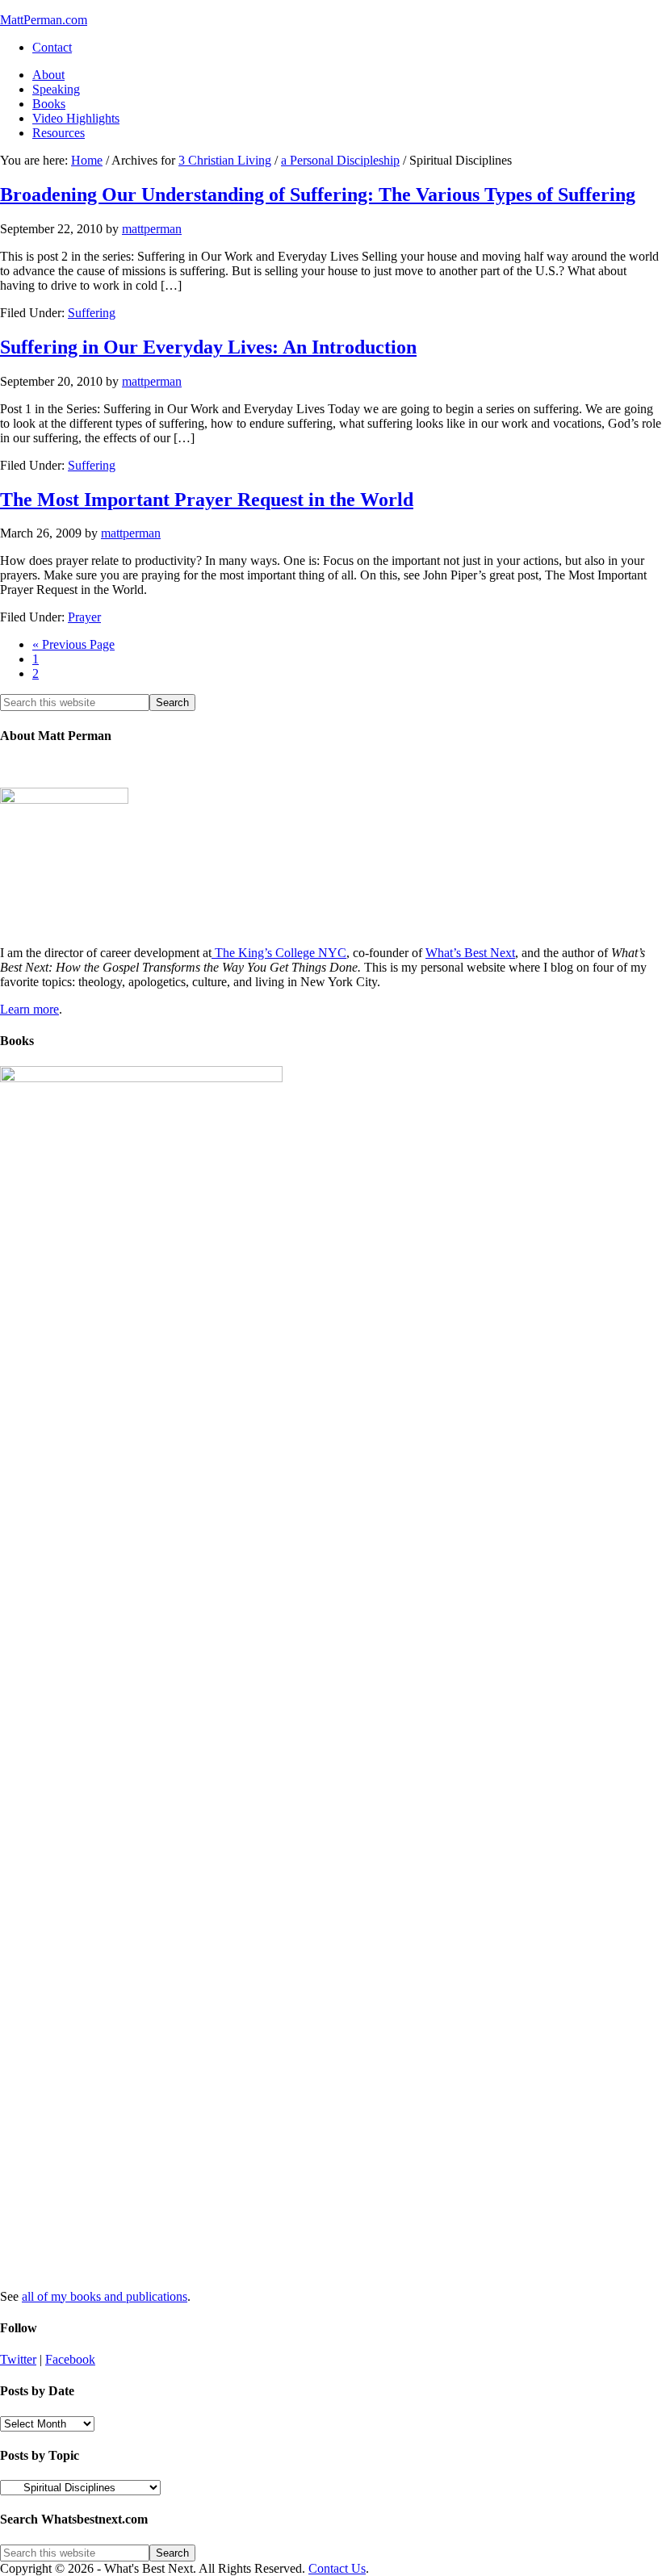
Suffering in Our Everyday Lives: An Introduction (208, 347)
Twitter (18, 2359)
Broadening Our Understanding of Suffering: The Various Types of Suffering (318, 194)
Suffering (92, 313)
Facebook (70, 2359)
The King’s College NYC (279, 953)
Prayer (84, 617)
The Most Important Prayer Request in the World (207, 500)
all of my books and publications (105, 2296)
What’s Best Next (470, 953)
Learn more (29, 1009)
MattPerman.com (44, 20)
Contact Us (337, 2568)
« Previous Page (73, 644)
